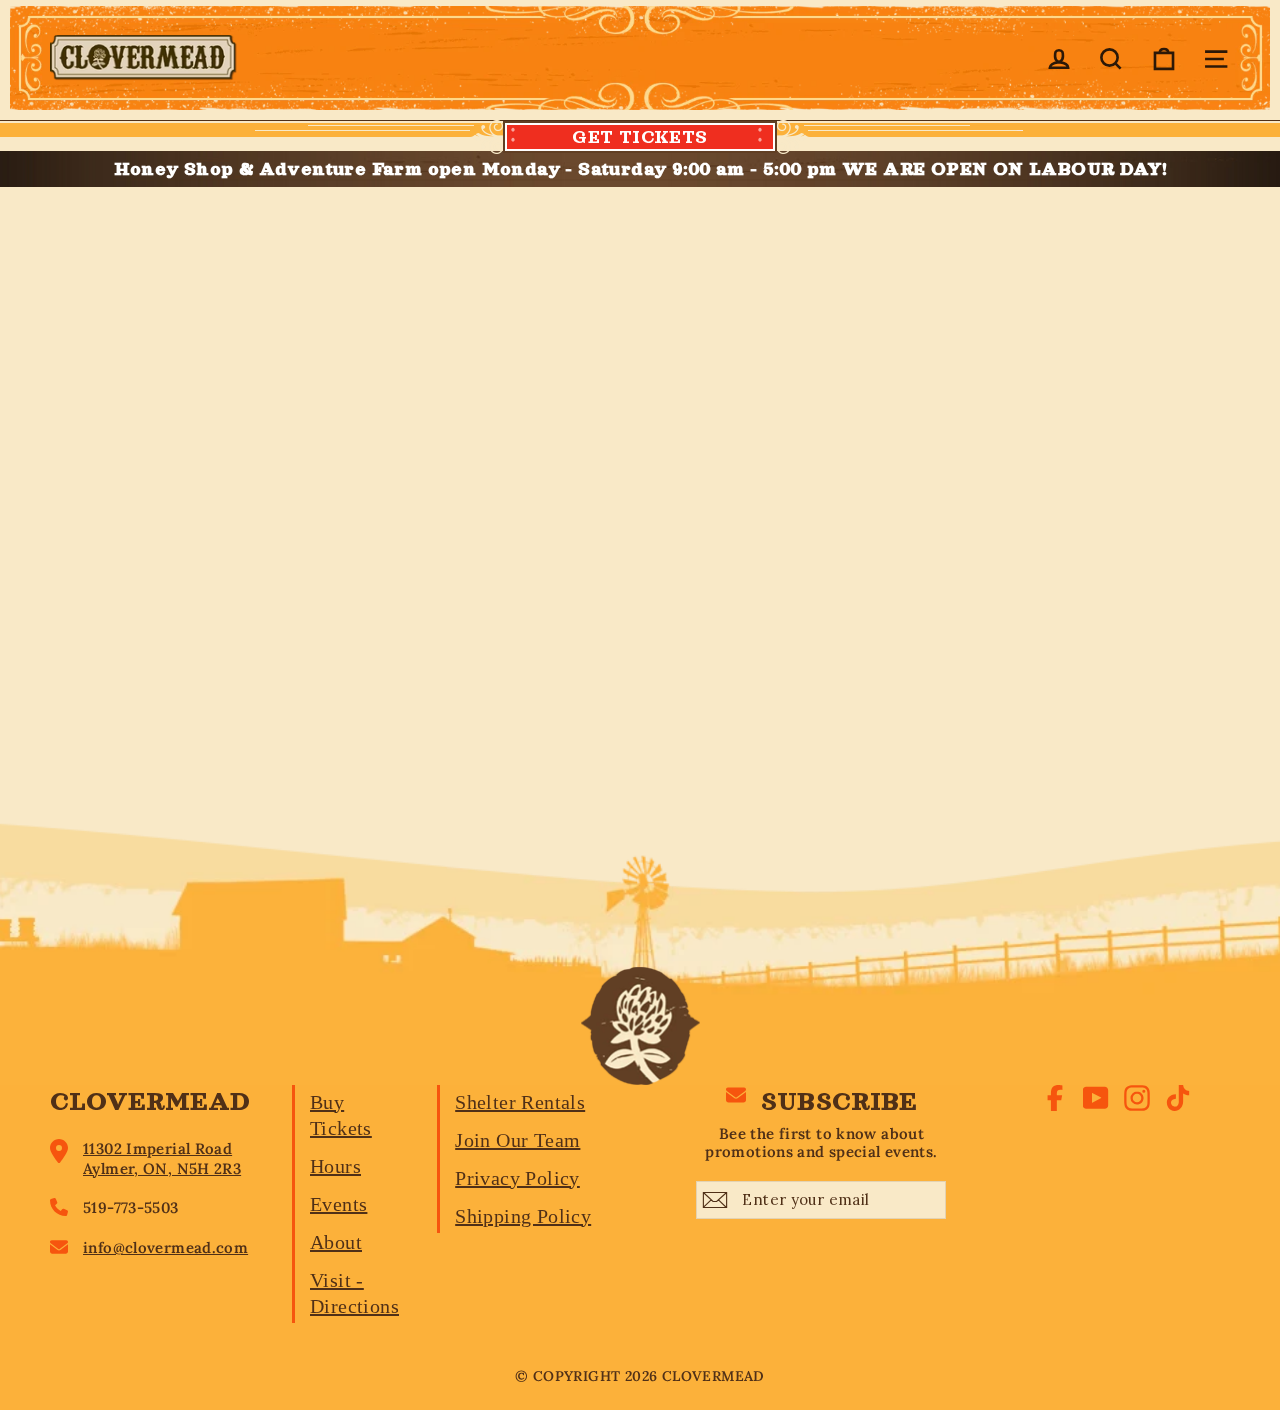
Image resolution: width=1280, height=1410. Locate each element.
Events (338, 1204)
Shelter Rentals (520, 1102)
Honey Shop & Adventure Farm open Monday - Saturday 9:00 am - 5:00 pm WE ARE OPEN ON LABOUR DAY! (640, 169)
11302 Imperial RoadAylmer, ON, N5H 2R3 (162, 1158)
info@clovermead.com (165, 1247)
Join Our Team (517, 1140)
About (336, 1242)
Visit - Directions (354, 1293)
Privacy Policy (517, 1178)
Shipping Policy (523, 1216)
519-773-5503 (131, 1207)
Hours (335, 1166)
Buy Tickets (341, 1115)
